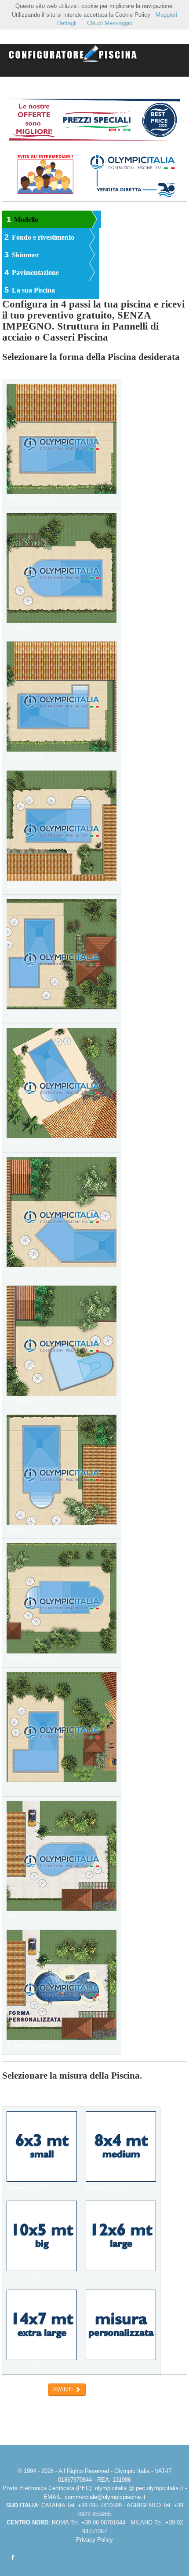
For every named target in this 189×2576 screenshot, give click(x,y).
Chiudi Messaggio (110, 23)
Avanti (64, 2389)
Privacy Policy (94, 2540)
